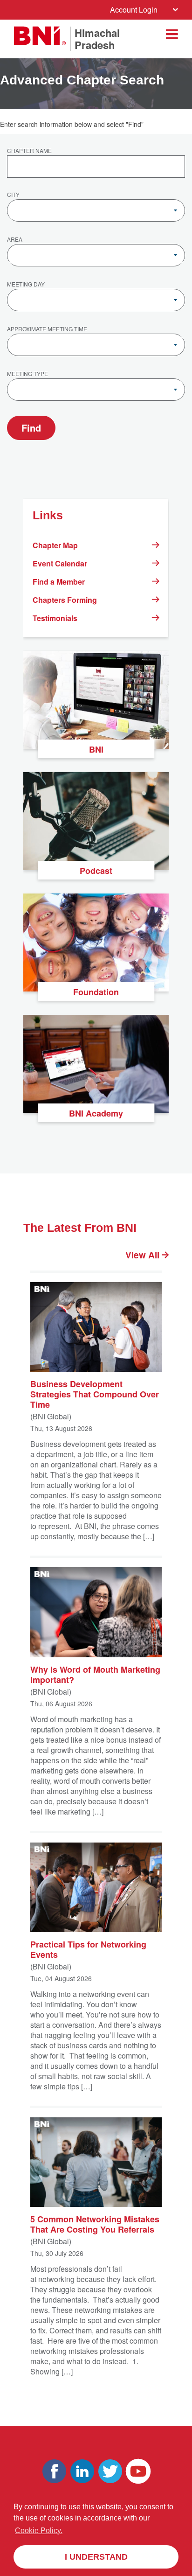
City (13, 195)
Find (31, 428)
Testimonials (55, 618)
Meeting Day (26, 285)
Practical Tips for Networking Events (88, 1949)
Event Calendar (60, 563)
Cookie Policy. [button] (39, 2531)
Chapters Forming (65, 600)
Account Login (134, 10)
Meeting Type (27, 374)
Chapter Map (55, 545)
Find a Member (59, 582)
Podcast (96, 871)
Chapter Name (29, 151)
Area (15, 240)
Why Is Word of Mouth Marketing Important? (95, 1674)
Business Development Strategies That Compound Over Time (95, 1394)
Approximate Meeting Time (47, 329)
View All (144, 1255)
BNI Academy (96, 1113)
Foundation (96, 992)
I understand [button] (96, 2557)
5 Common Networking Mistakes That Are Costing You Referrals (95, 2224)
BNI (96, 749)
